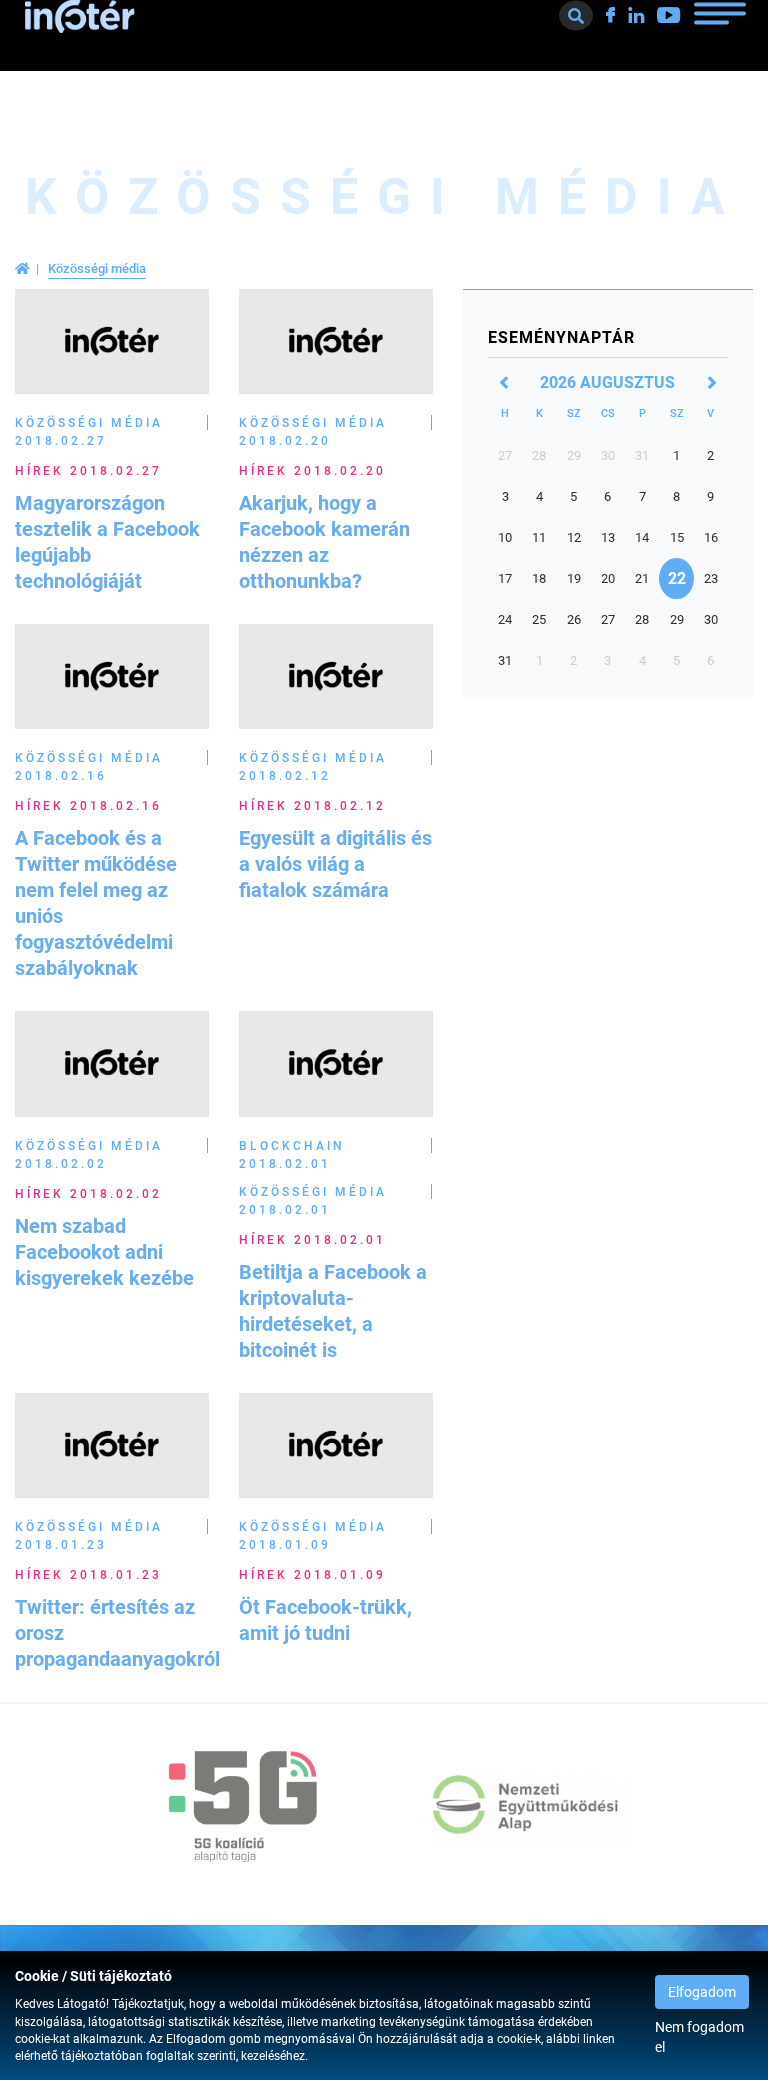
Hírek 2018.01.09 (312, 1575)
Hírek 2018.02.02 (88, 1194)
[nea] (525, 1806)
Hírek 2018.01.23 (88, 1575)
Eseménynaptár (561, 337)
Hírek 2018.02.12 (312, 806)
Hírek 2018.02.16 (88, 806)
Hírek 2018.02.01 (312, 1240)
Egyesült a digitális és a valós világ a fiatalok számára (335, 864)
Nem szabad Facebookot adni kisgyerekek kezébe (104, 1252)
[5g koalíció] (243, 1806)
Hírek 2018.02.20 (312, 471)
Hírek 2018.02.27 (88, 471)
